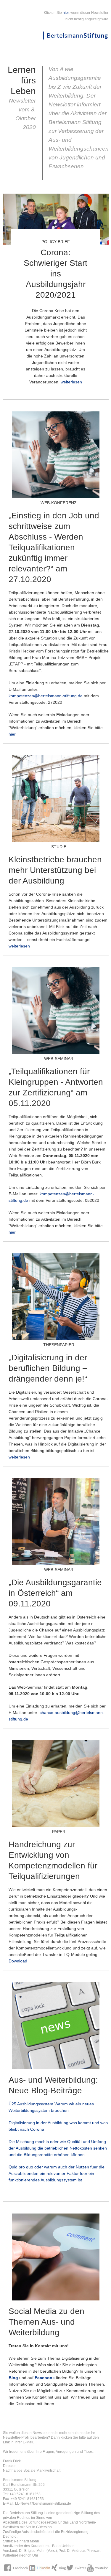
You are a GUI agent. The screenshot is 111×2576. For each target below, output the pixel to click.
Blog (13, 2378)
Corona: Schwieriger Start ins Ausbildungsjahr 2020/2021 (55, 274)
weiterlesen (71, 382)
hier (66, 13)
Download (18, 1961)
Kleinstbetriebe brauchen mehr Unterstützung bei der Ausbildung (55, 870)
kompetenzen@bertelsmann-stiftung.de (46, 696)
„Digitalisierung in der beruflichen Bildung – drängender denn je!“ (48, 1368)
